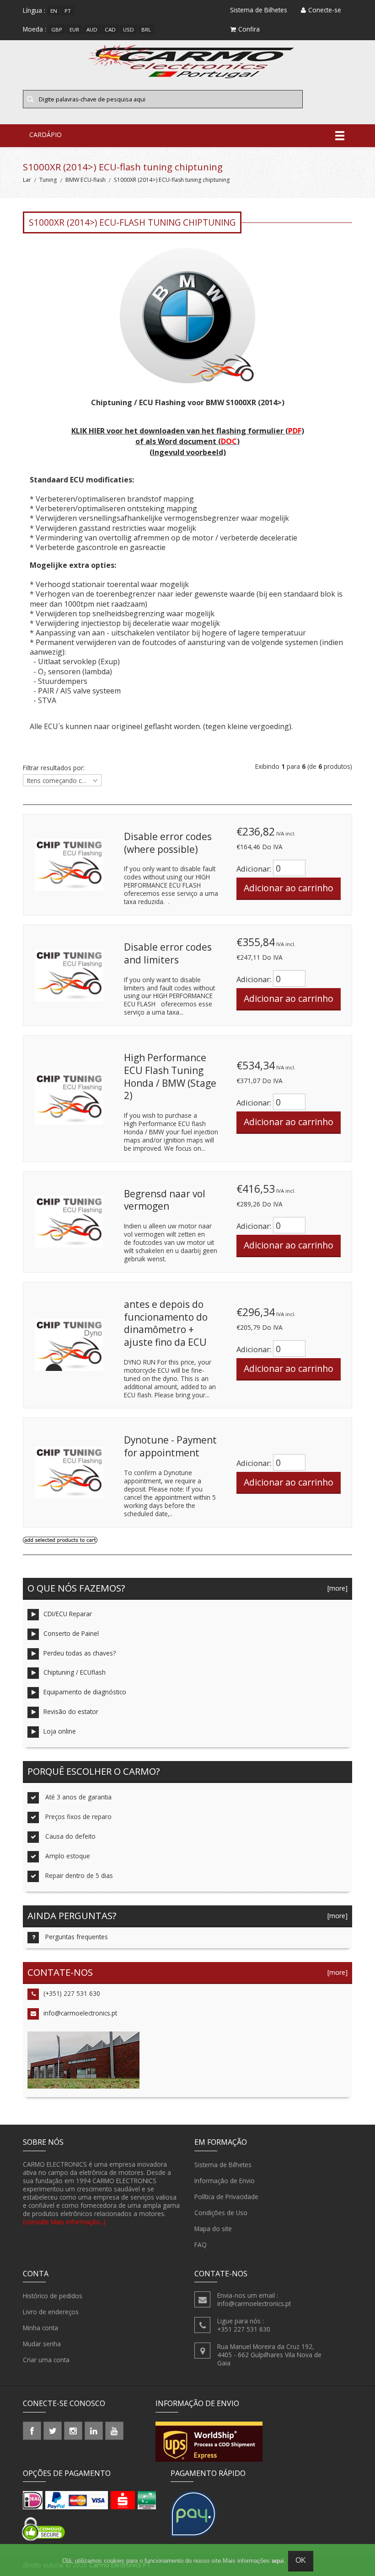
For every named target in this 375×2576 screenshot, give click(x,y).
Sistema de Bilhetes (223, 2165)
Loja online (60, 1731)
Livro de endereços (51, 2312)
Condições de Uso (221, 2213)
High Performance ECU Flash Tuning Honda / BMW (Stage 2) (170, 1076)
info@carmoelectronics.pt (80, 2013)
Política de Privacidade (226, 2197)
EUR (74, 29)
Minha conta (40, 2328)
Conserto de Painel (71, 1633)
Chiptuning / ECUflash (75, 1672)
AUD (92, 29)
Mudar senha (42, 2344)
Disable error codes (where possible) (168, 843)
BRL (146, 29)
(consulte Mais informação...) (64, 2222)
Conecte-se (325, 10)
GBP (57, 29)
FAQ (201, 2245)
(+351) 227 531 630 (72, 1993)
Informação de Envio (225, 2181)
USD (129, 29)
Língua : (34, 10)
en (54, 11)
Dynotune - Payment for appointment (170, 1446)
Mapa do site (213, 2229)
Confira (249, 29)
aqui (278, 2561)
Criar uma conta (46, 2360)
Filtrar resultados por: (54, 768)
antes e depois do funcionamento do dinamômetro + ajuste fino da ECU (166, 1323)
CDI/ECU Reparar (68, 1614)
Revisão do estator (71, 1711)
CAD (110, 29)
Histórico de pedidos (53, 2296)
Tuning (48, 180)
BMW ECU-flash (86, 180)
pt (68, 11)
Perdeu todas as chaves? (80, 1653)
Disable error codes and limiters (168, 953)
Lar (27, 180)
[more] (336, 1588)
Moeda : (35, 29)
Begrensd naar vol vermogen (165, 1200)
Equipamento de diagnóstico (85, 1692)
